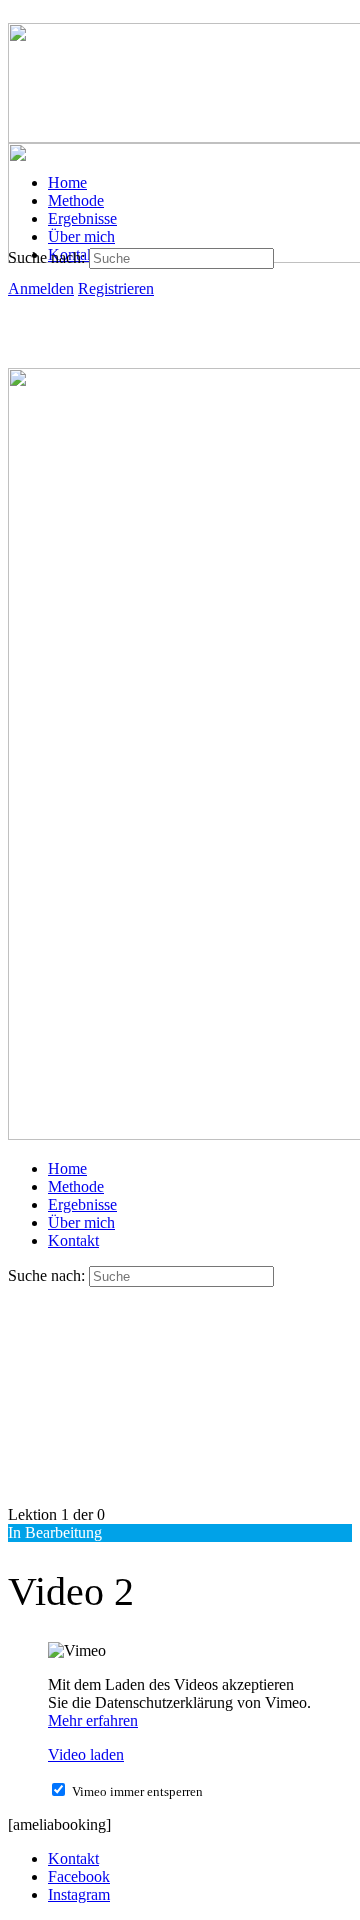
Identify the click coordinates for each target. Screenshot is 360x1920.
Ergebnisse (82, 1204)
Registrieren (116, 288)
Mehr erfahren (93, 1720)
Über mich (81, 1222)
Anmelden (41, 288)
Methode (76, 1186)
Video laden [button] (86, 1754)
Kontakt (73, 1240)
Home (67, 1168)
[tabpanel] (180, 1738)
